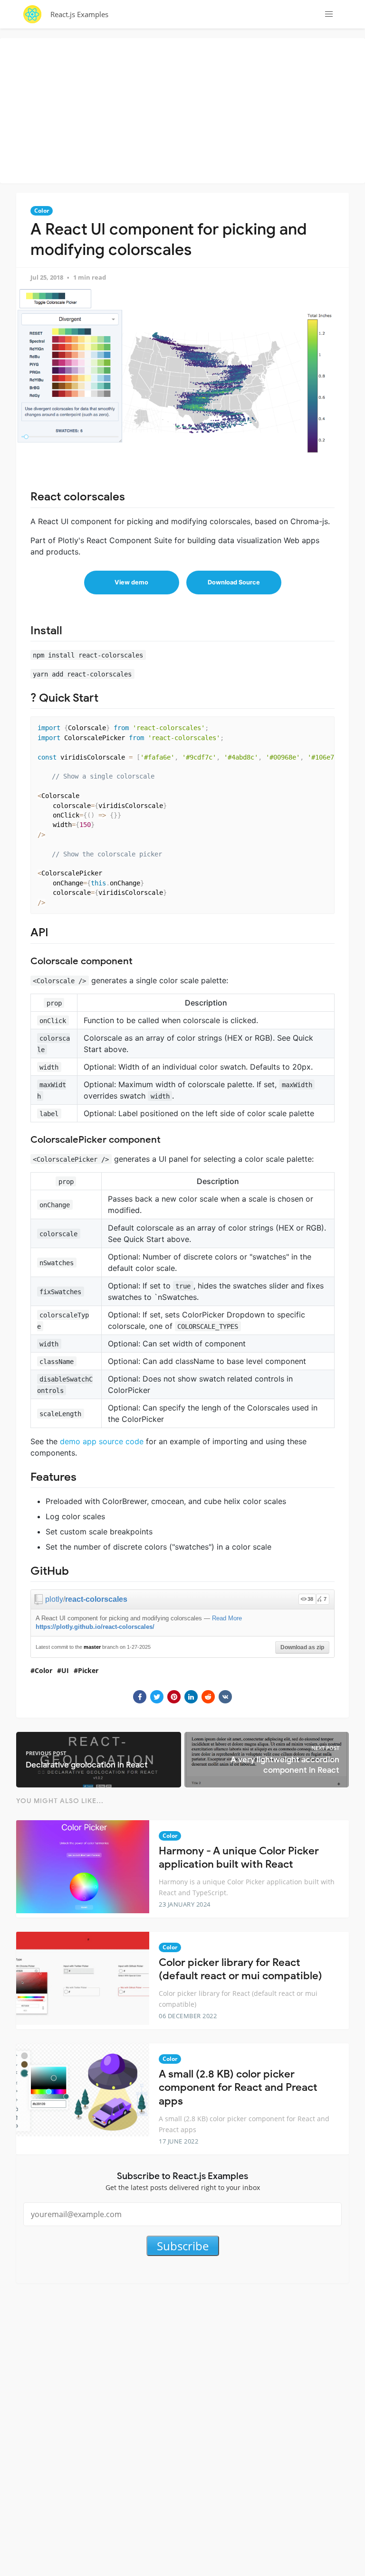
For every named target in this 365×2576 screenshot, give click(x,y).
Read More (227, 1618)
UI (65, 1670)
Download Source (234, 582)
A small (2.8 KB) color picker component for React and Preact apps (238, 2087)
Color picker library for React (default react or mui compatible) (240, 1969)
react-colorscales (96, 1599)
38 (310, 1599)
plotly (54, 1599)
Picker (88, 1670)
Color (42, 211)
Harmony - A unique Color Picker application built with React (239, 1858)
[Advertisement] (185, 109)
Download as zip (302, 1647)
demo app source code (102, 1441)
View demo (131, 582)
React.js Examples (79, 14)
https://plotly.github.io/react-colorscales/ (95, 1627)
